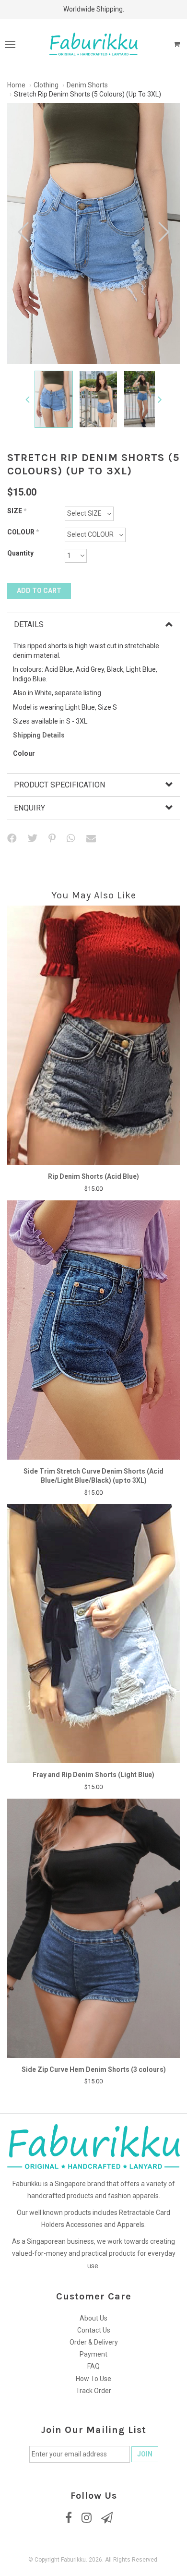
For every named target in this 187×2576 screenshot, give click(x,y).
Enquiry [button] (29, 808)
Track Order (93, 2391)
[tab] (93, 624)
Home (16, 85)
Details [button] (29, 624)
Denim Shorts (87, 85)
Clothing (46, 85)
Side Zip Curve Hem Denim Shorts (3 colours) (94, 2069)
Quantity (20, 553)
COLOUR (23, 532)
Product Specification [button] (59, 785)
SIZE (17, 511)
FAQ (93, 2366)
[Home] (93, 44)
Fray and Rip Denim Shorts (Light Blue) (93, 1775)
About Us (93, 2318)
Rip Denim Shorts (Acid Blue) (93, 1176)
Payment (93, 2354)
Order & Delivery (94, 2342)
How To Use (93, 2379)
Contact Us (94, 2330)
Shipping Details (39, 735)
